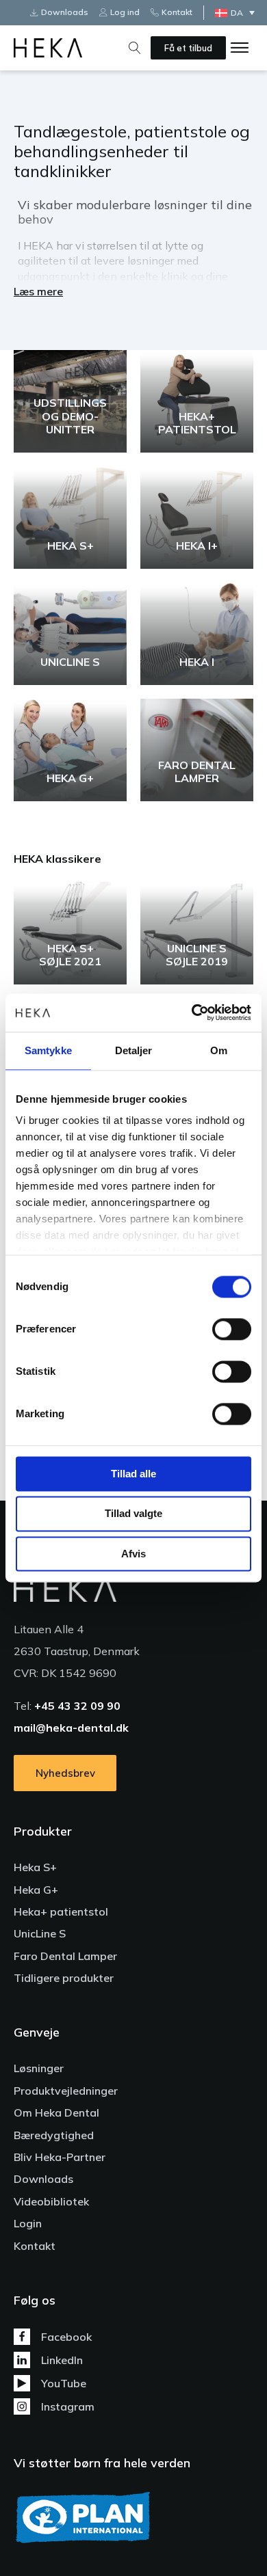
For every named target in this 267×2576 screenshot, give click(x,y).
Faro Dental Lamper (65, 1956)
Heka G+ (36, 1890)
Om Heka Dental (56, 2112)
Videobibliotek (51, 2201)
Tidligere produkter (64, 1978)
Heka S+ (35, 1867)
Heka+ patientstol (61, 1911)
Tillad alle (133, 1474)
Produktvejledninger (66, 2091)
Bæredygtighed (54, 2135)
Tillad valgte (133, 1514)
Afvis (133, 1554)
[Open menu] (240, 48)
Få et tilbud (188, 48)
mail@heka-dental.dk (71, 1728)
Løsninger (39, 2068)
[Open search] (135, 48)
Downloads (43, 2179)
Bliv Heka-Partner (60, 2157)
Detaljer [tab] (134, 1050)
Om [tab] (219, 1050)
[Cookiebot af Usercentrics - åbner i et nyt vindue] (192, 1012)
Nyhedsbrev (65, 1773)
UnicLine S (40, 1933)
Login (28, 2223)
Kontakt (35, 2246)
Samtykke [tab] (48, 1050)
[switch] (232, 1329)
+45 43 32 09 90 (77, 1706)
